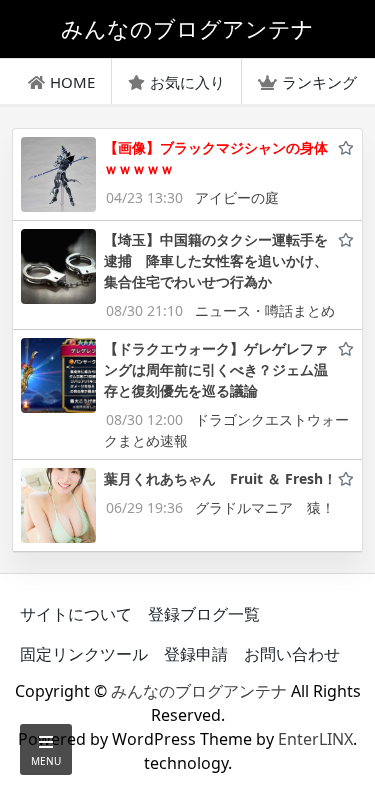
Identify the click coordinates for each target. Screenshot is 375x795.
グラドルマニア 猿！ (265, 507)
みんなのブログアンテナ (199, 691)
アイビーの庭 (237, 197)
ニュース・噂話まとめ (265, 310)
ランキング (319, 82)
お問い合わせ (292, 654)
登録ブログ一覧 (204, 614)
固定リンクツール (84, 654)
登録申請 (196, 654)
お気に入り (187, 82)
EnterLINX (315, 739)
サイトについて (76, 614)
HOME (72, 82)
